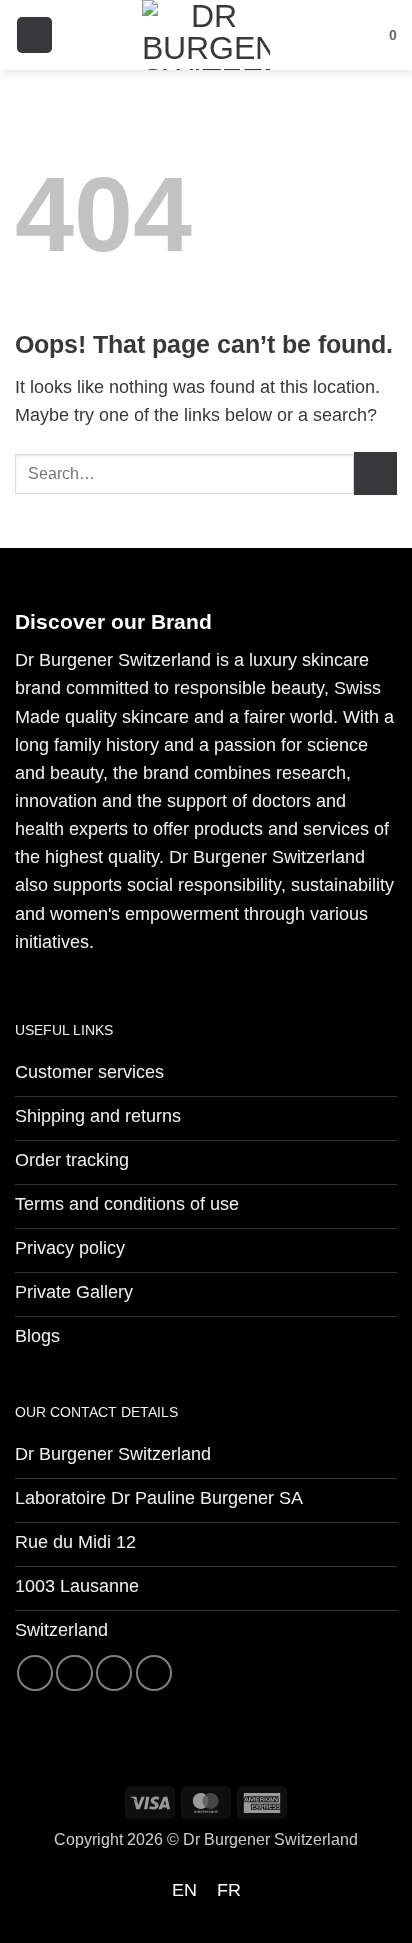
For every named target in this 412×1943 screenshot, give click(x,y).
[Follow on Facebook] (35, 1673)
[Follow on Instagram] (74, 1673)
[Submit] (375, 473)
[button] (34, 35)
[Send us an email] (114, 1673)
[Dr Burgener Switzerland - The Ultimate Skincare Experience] (206, 35)
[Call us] (154, 1673)
